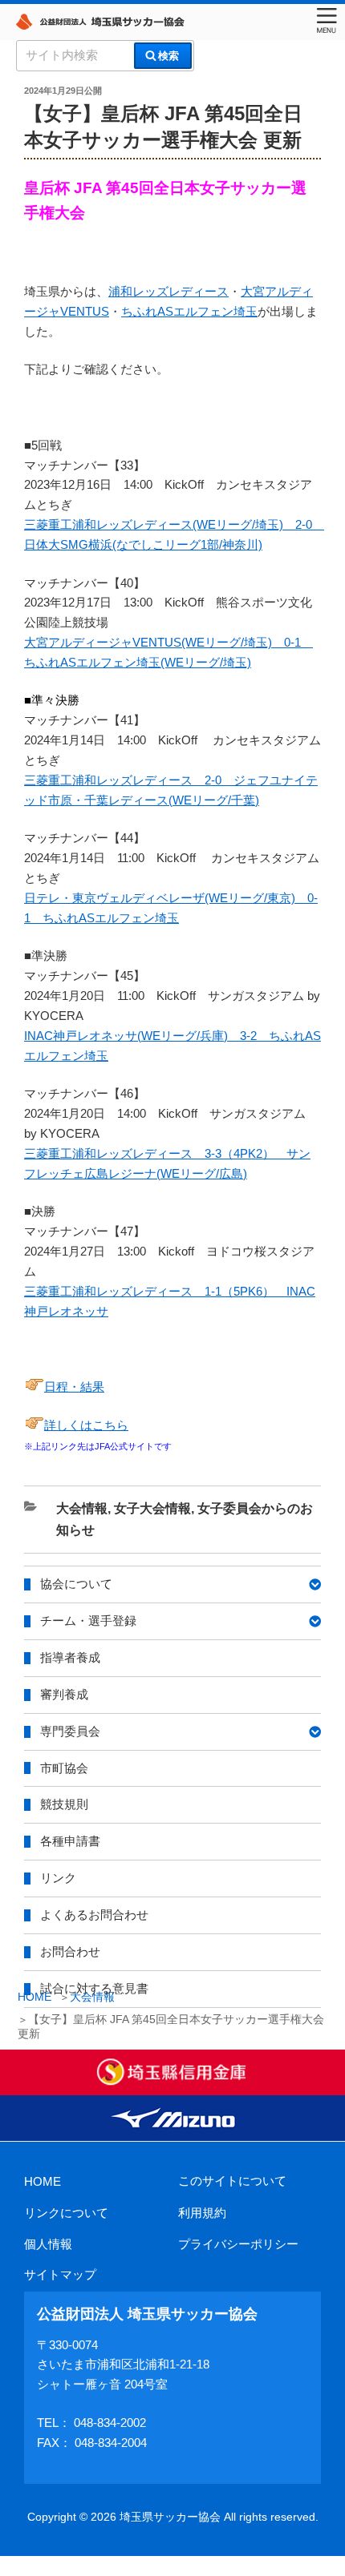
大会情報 (82, 1508)
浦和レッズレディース (168, 291)
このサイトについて (232, 2181)
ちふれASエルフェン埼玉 (189, 311)
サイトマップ (60, 2274)
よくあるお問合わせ (94, 1915)
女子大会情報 (152, 1508)
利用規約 (202, 2213)
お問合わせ (70, 1951)
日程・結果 (74, 1387)
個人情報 (48, 2244)
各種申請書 (70, 1841)
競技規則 (64, 1804)
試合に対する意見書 (94, 1988)
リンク (58, 1878)
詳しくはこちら (86, 1425)
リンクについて (66, 2213)
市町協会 (64, 1768)
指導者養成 (70, 1657)
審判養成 (64, 1694)
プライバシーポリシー (238, 2244)
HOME (43, 2181)
